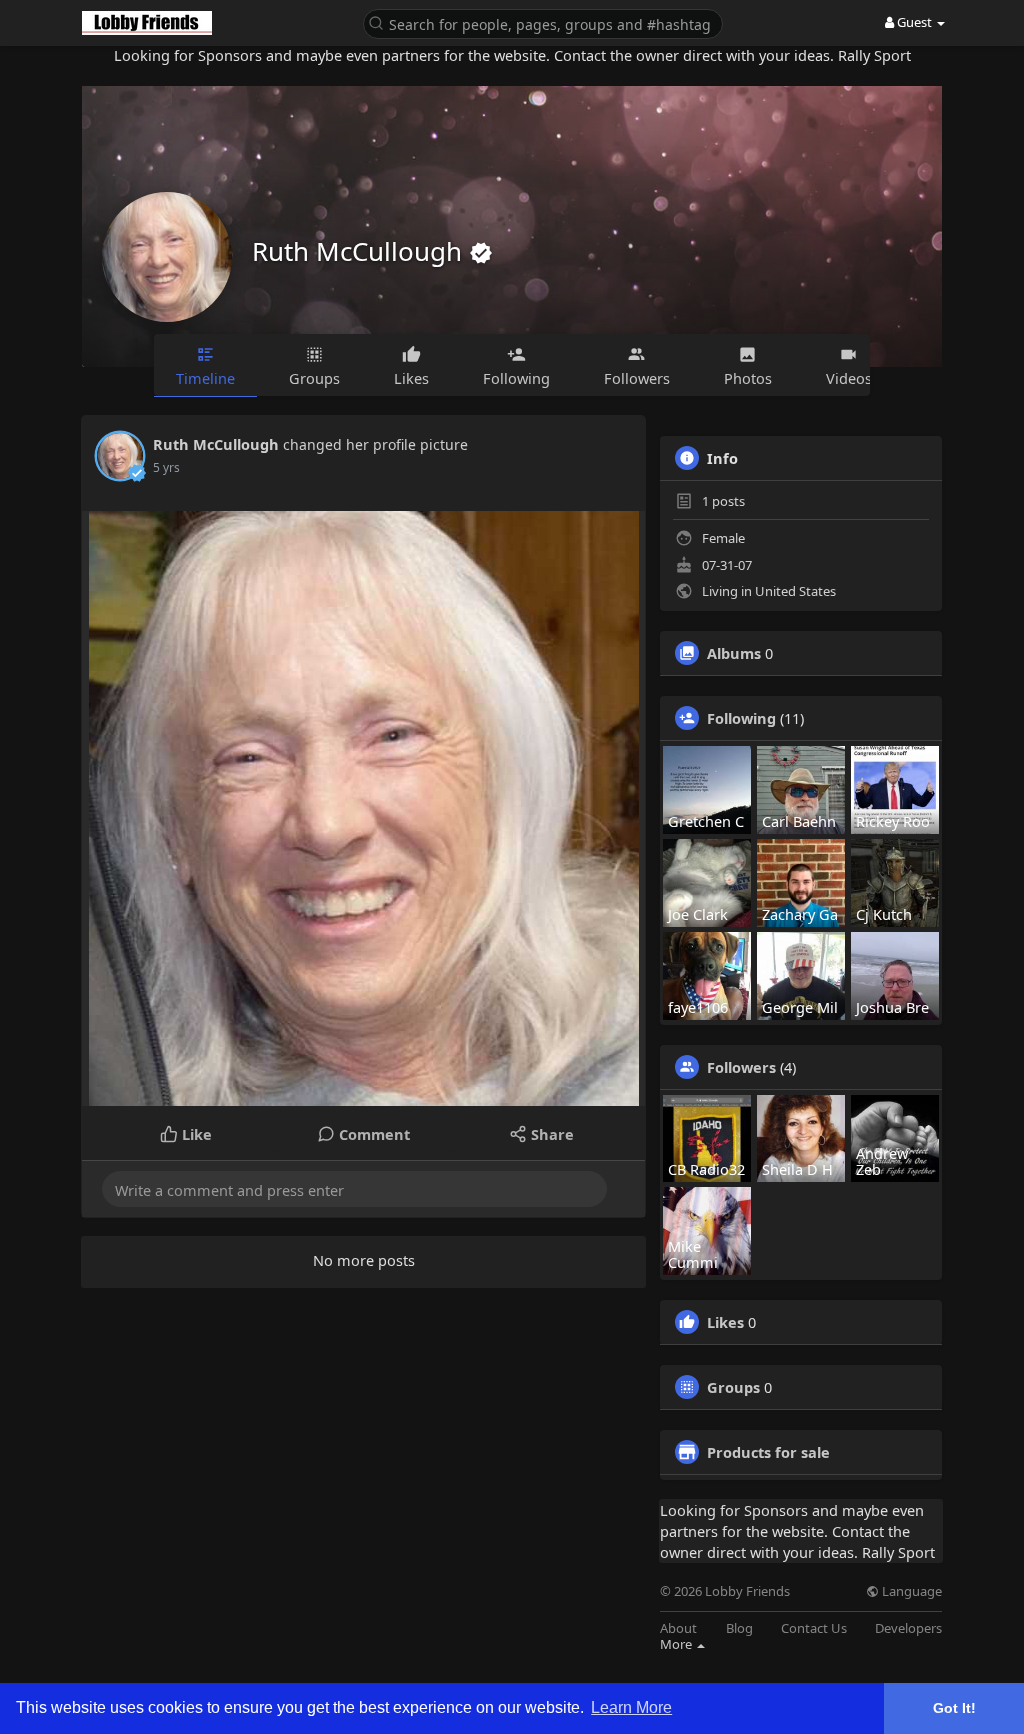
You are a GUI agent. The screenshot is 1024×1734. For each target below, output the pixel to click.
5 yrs (166, 467)
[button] (543, 22)
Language (910, 1591)
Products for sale (768, 1452)
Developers (908, 1628)
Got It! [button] (954, 1708)
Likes (725, 1322)
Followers (741, 1067)
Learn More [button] (631, 1707)
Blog (739, 1628)
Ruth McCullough (360, 251)
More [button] (677, 1644)
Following (741, 718)
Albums (734, 653)
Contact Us (814, 1628)
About (678, 1628)
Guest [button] (914, 22)
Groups (733, 1387)
